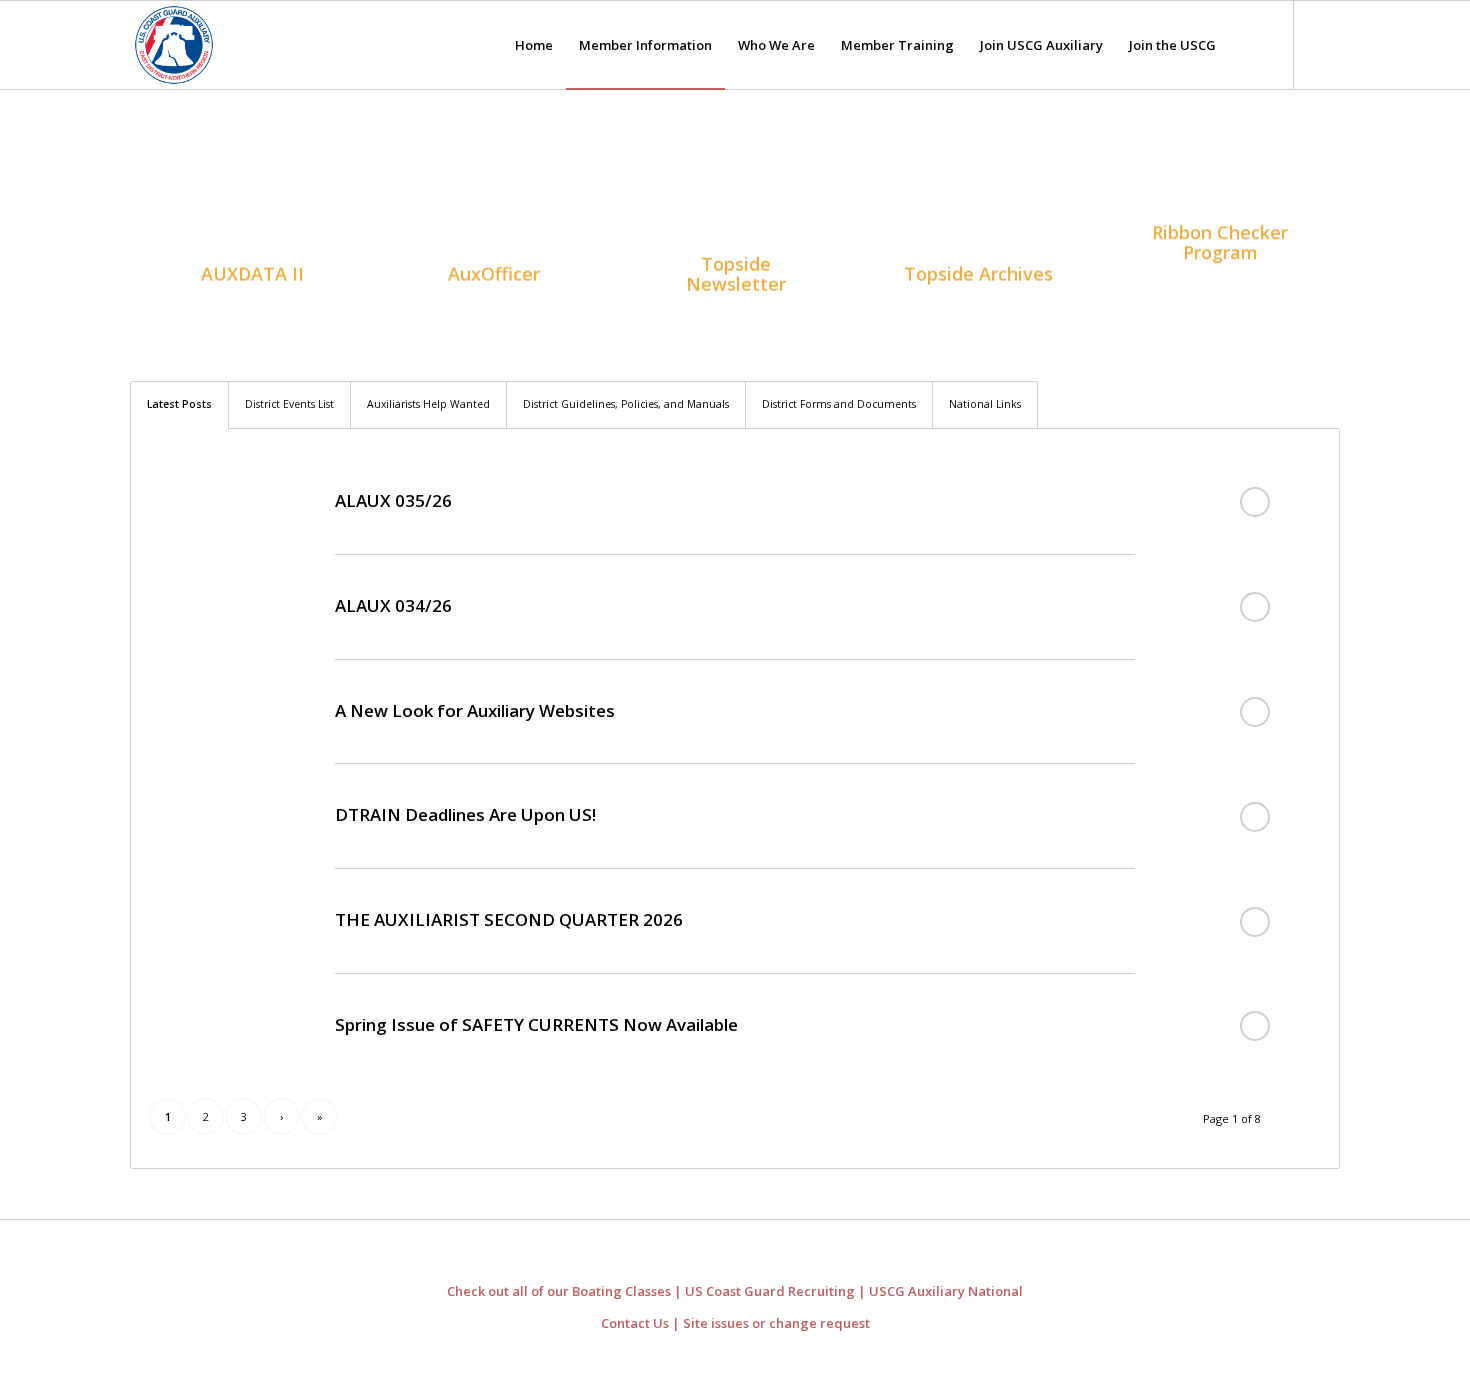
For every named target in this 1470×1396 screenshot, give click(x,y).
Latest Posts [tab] (179, 404)
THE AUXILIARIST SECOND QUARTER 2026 (509, 919)
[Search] (1248, 45)
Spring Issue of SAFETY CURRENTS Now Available (536, 1024)
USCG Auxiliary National (946, 1291)
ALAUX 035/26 (393, 500)
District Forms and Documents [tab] (839, 404)
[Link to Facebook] (1325, 44)
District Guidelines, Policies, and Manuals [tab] (626, 404)
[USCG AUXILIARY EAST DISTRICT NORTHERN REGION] (174, 45)
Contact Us (635, 1323)
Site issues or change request (776, 1323)
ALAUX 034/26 (393, 605)
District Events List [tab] (289, 404)
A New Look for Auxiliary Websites (475, 710)
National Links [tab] (985, 404)
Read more (1255, 502)
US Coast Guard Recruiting (770, 1291)
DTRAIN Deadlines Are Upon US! (465, 814)
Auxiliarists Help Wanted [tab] (428, 404)
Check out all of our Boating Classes (559, 1291)
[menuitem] (534, 45)
